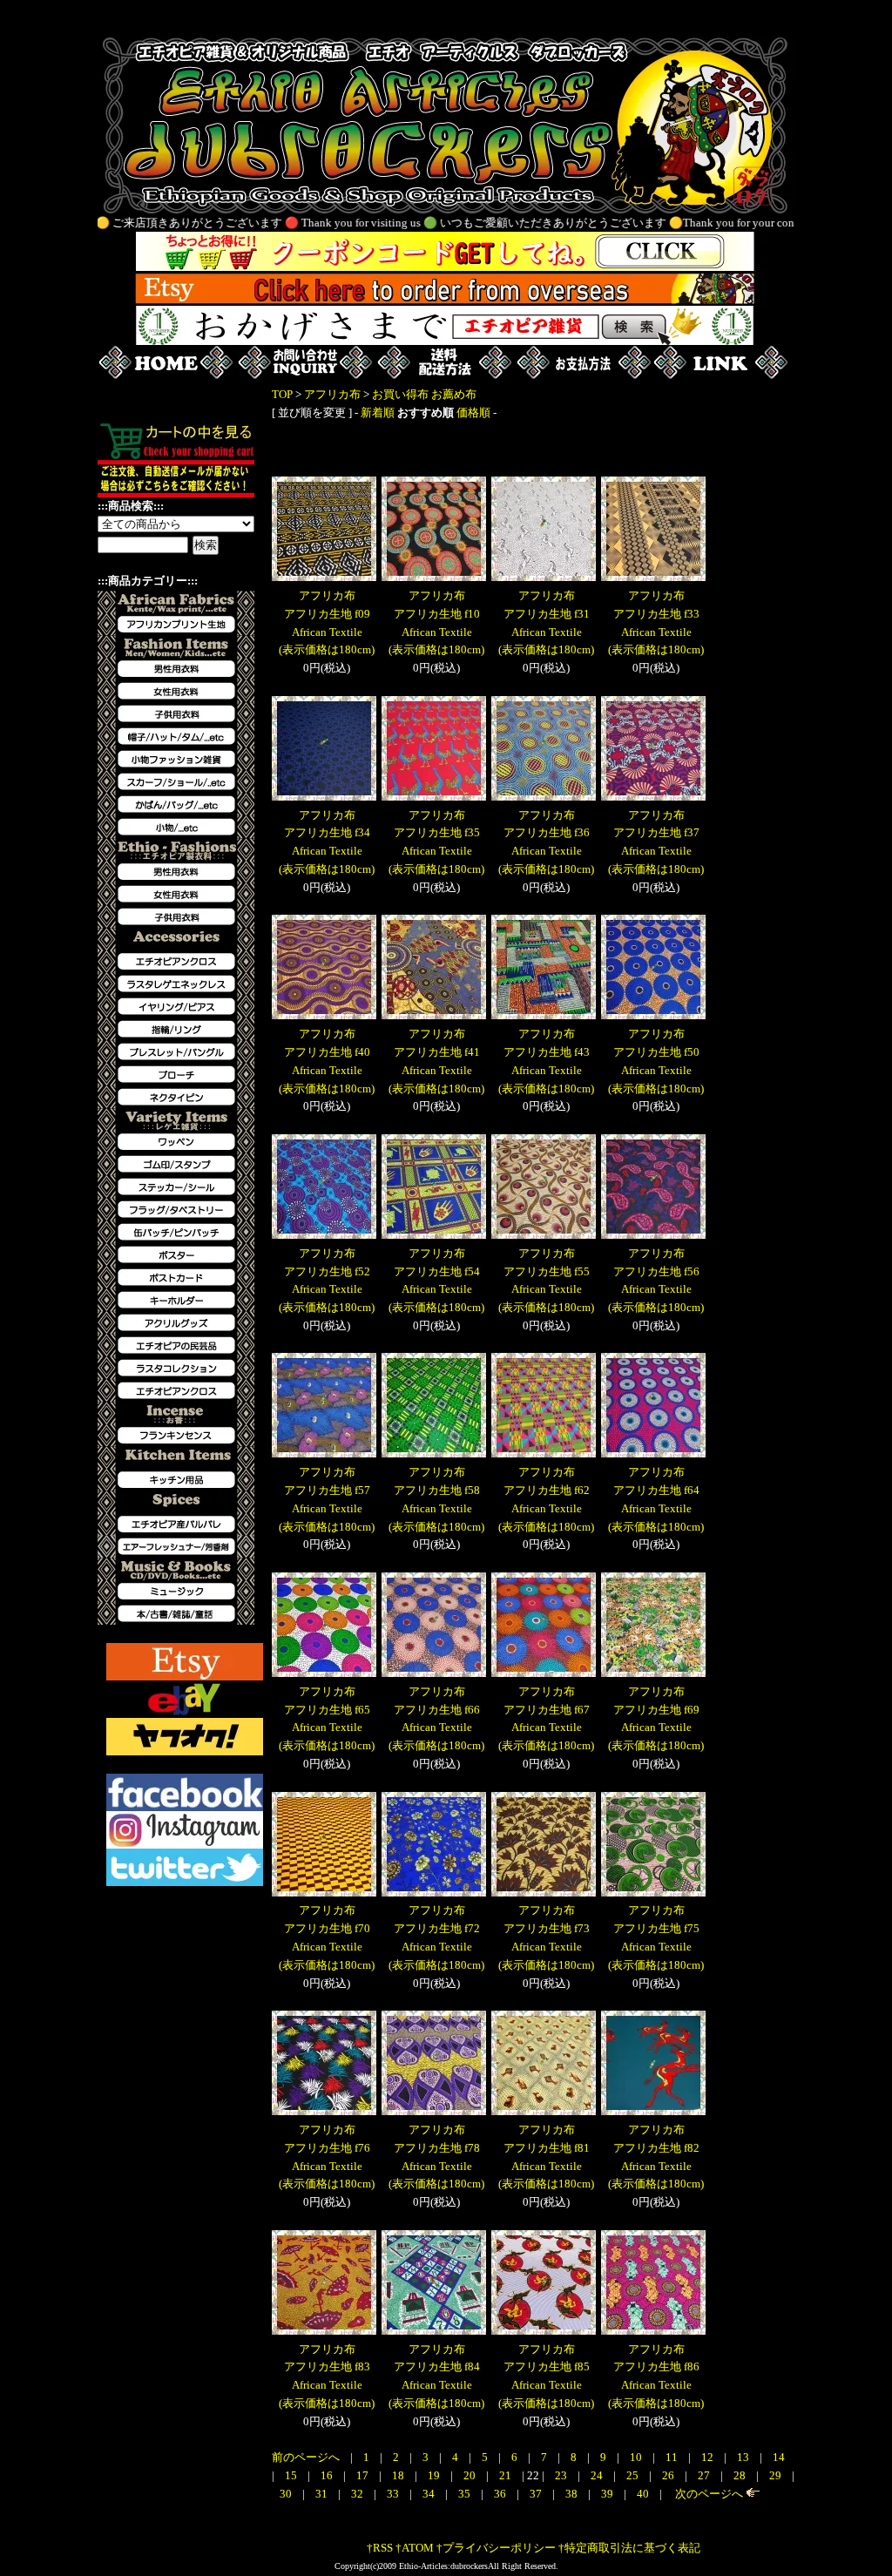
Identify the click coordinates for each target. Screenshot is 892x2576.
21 (507, 2475)
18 (399, 2475)
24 (598, 2475)
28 (741, 2475)
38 (573, 2494)
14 (779, 2457)
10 (637, 2457)
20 (471, 2475)
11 (673, 2457)
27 (705, 2475)
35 (466, 2494)
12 (709, 2457)
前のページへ (306, 2457)
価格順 (473, 412)
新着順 (378, 412)
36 (501, 2494)
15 (292, 2475)
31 (323, 2494)
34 (430, 2494)
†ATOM (415, 2548)
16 (328, 2475)
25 (634, 2475)
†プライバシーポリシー (496, 2548)
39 (608, 2494)
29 (777, 2475)
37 (537, 2494)
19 (435, 2475)
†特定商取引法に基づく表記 (629, 2548)
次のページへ (708, 2494)
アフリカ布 (332, 394)
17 (364, 2475)
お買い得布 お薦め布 (424, 394)
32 (358, 2494)
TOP (282, 394)
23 (562, 2475)
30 (287, 2494)
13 (744, 2457)
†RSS (380, 2548)
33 (394, 2494)
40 (644, 2494)
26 (669, 2475)
